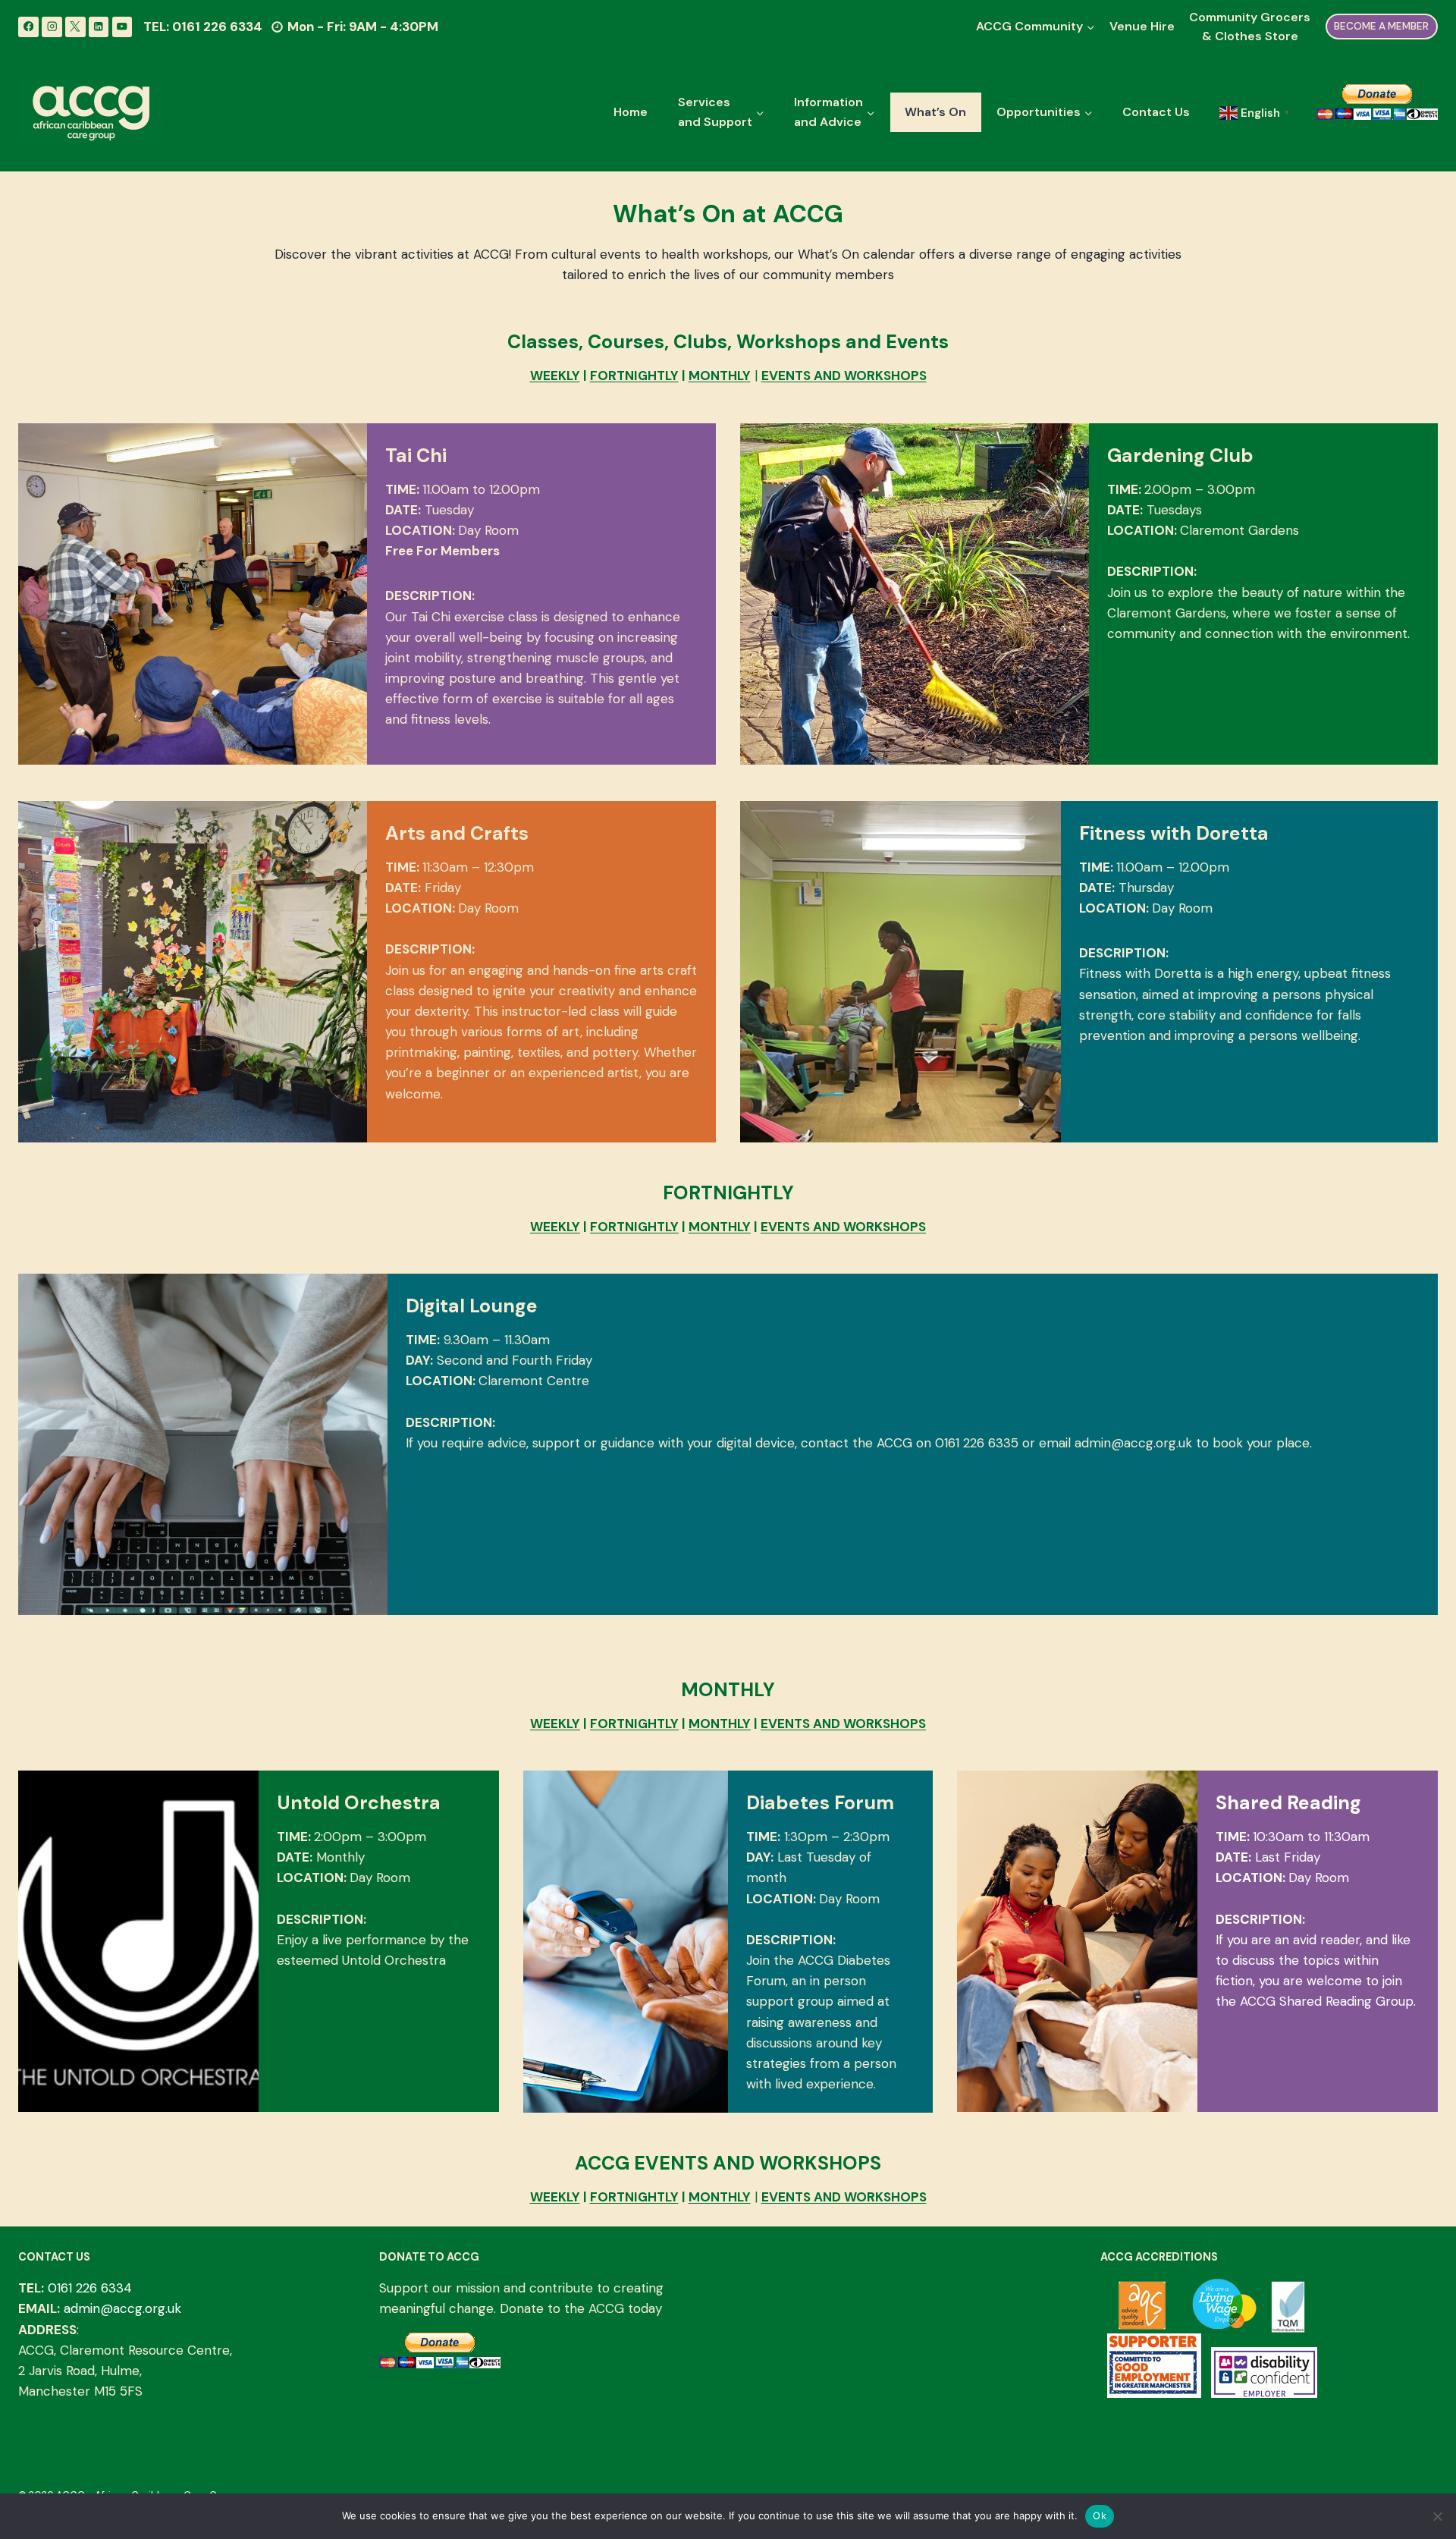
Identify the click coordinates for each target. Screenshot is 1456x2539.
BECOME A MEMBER (1381, 26)
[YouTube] (122, 27)
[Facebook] (28, 27)
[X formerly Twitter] (75, 27)
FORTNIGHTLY (634, 376)
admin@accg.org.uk (122, 2308)
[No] (1437, 2516)
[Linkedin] (99, 27)
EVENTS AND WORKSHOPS (844, 376)
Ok (1100, 2515)
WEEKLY (555, 376)
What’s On (935, 112)
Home (631, 112)
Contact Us (1156, 112)
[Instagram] (52, 27)
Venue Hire (1142, 26)
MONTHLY (720, 376)
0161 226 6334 (90, 2288)
